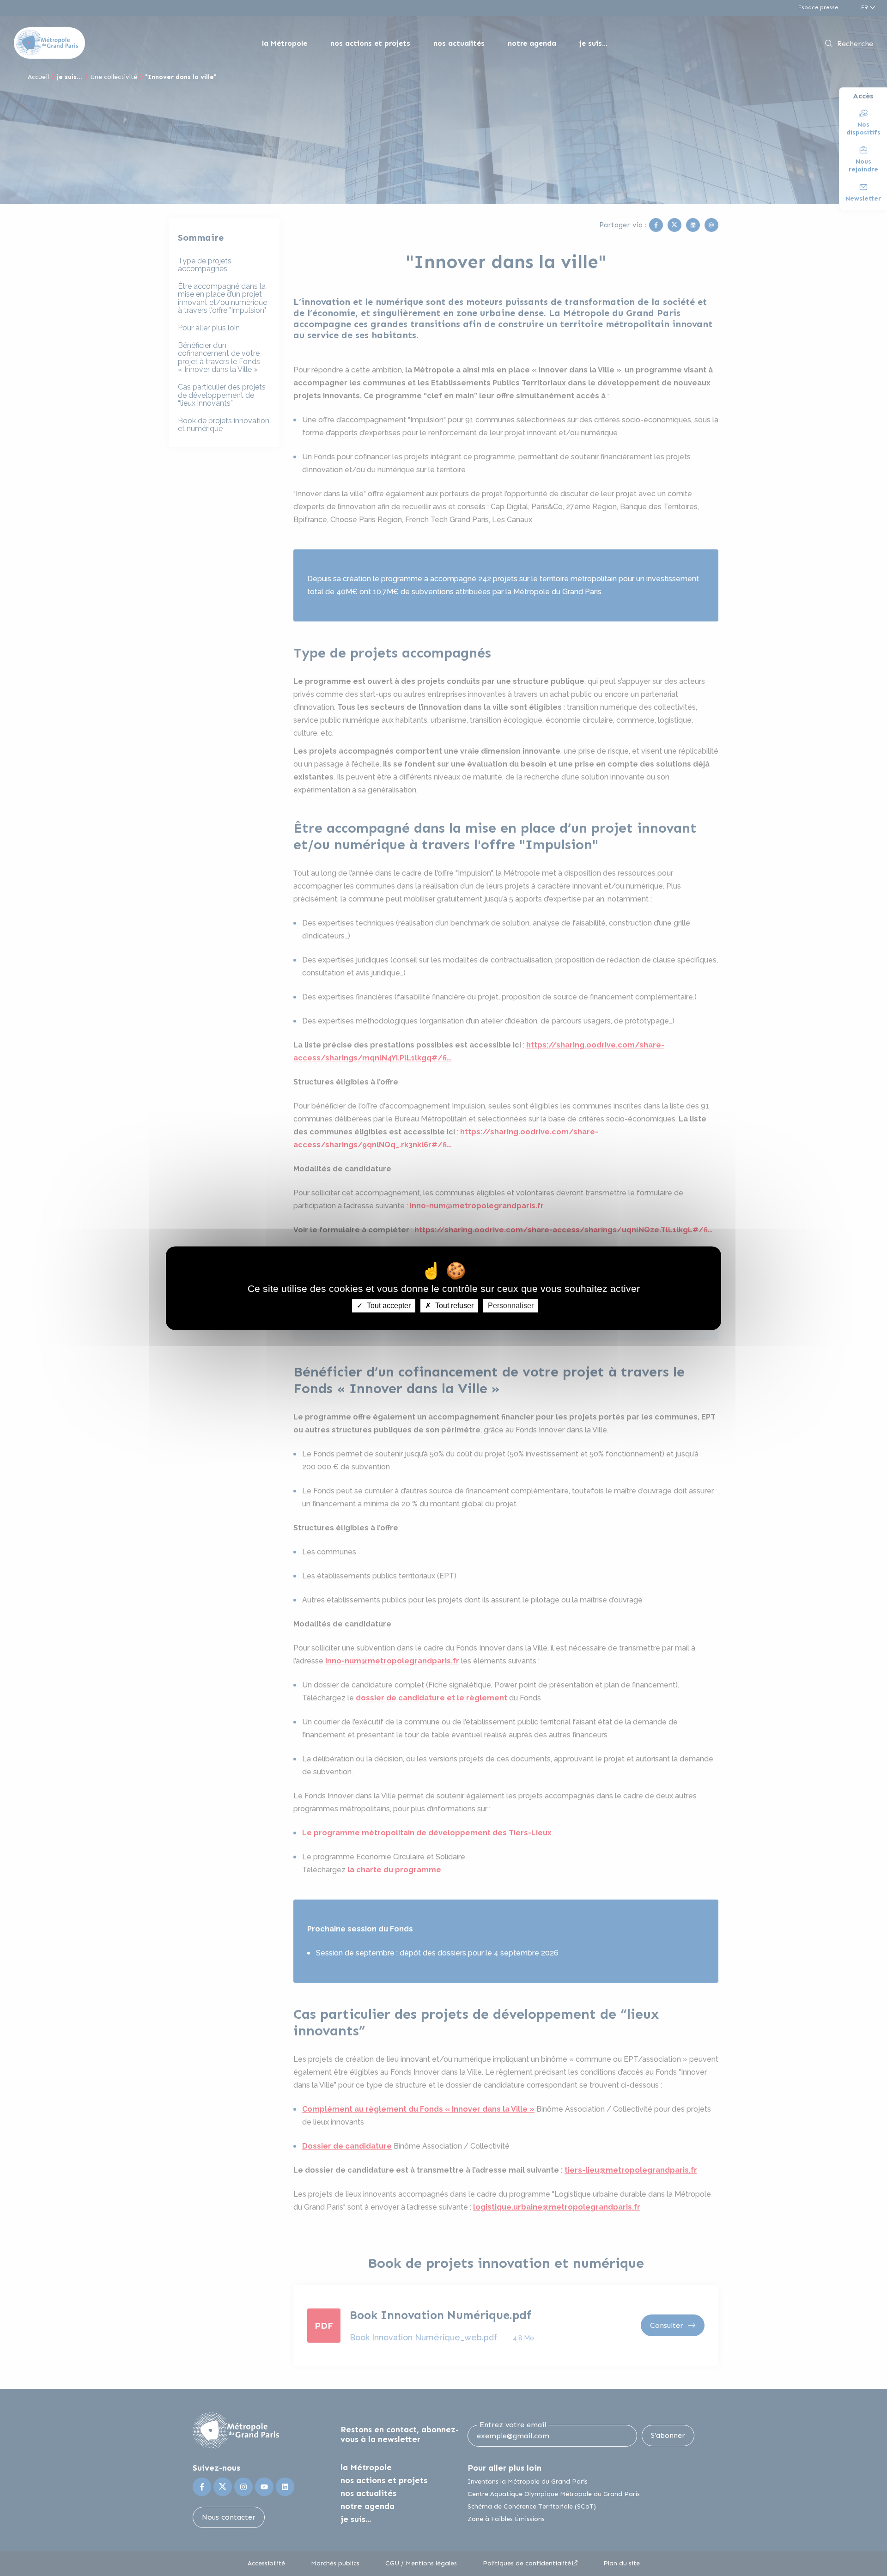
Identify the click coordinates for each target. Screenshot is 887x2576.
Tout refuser (453, 1306)
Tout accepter (388, 1306)
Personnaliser (511, 1306)
